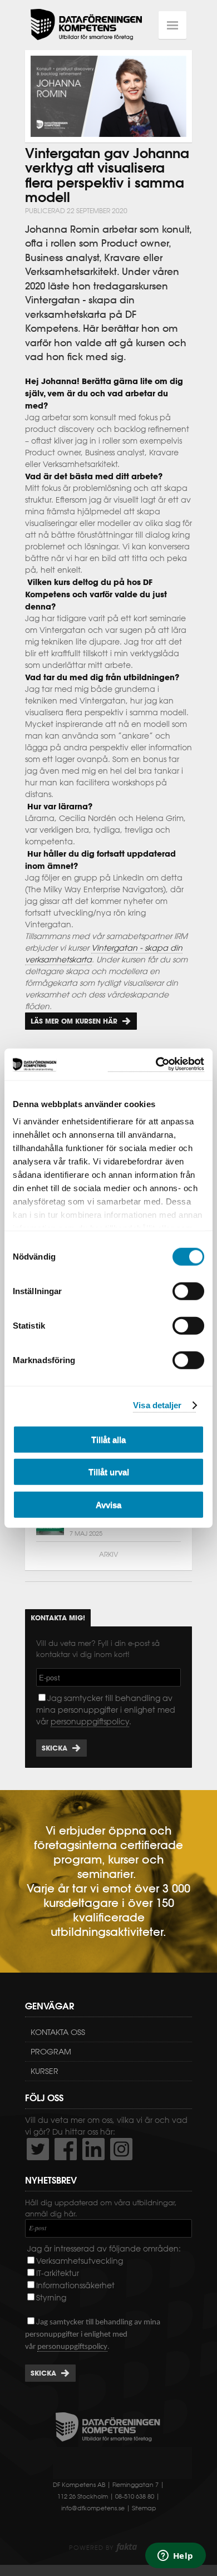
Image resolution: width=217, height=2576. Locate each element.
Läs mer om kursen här (74, 1021)
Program (51, 2052)
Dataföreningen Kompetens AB (86, 25)
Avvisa (108, 1504)
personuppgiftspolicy (90, 1722)
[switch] (188, 1291)
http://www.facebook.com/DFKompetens (66, 2149)
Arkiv (108, 1554)
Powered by (103, 2548)
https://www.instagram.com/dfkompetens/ (121, 2149)
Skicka (55, 1748)
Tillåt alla (108, 1439)
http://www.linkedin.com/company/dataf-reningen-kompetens (93, 2149)
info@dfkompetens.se (93, 2508)
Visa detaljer (157, 1405)
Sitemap (144, 2508)
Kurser (45, 2071)
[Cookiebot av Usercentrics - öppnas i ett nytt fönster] (156, 1065)
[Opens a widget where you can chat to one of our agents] (175, 2557)
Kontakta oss (58, 2032)
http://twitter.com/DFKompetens (38, 2149)
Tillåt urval (109, 1472)
